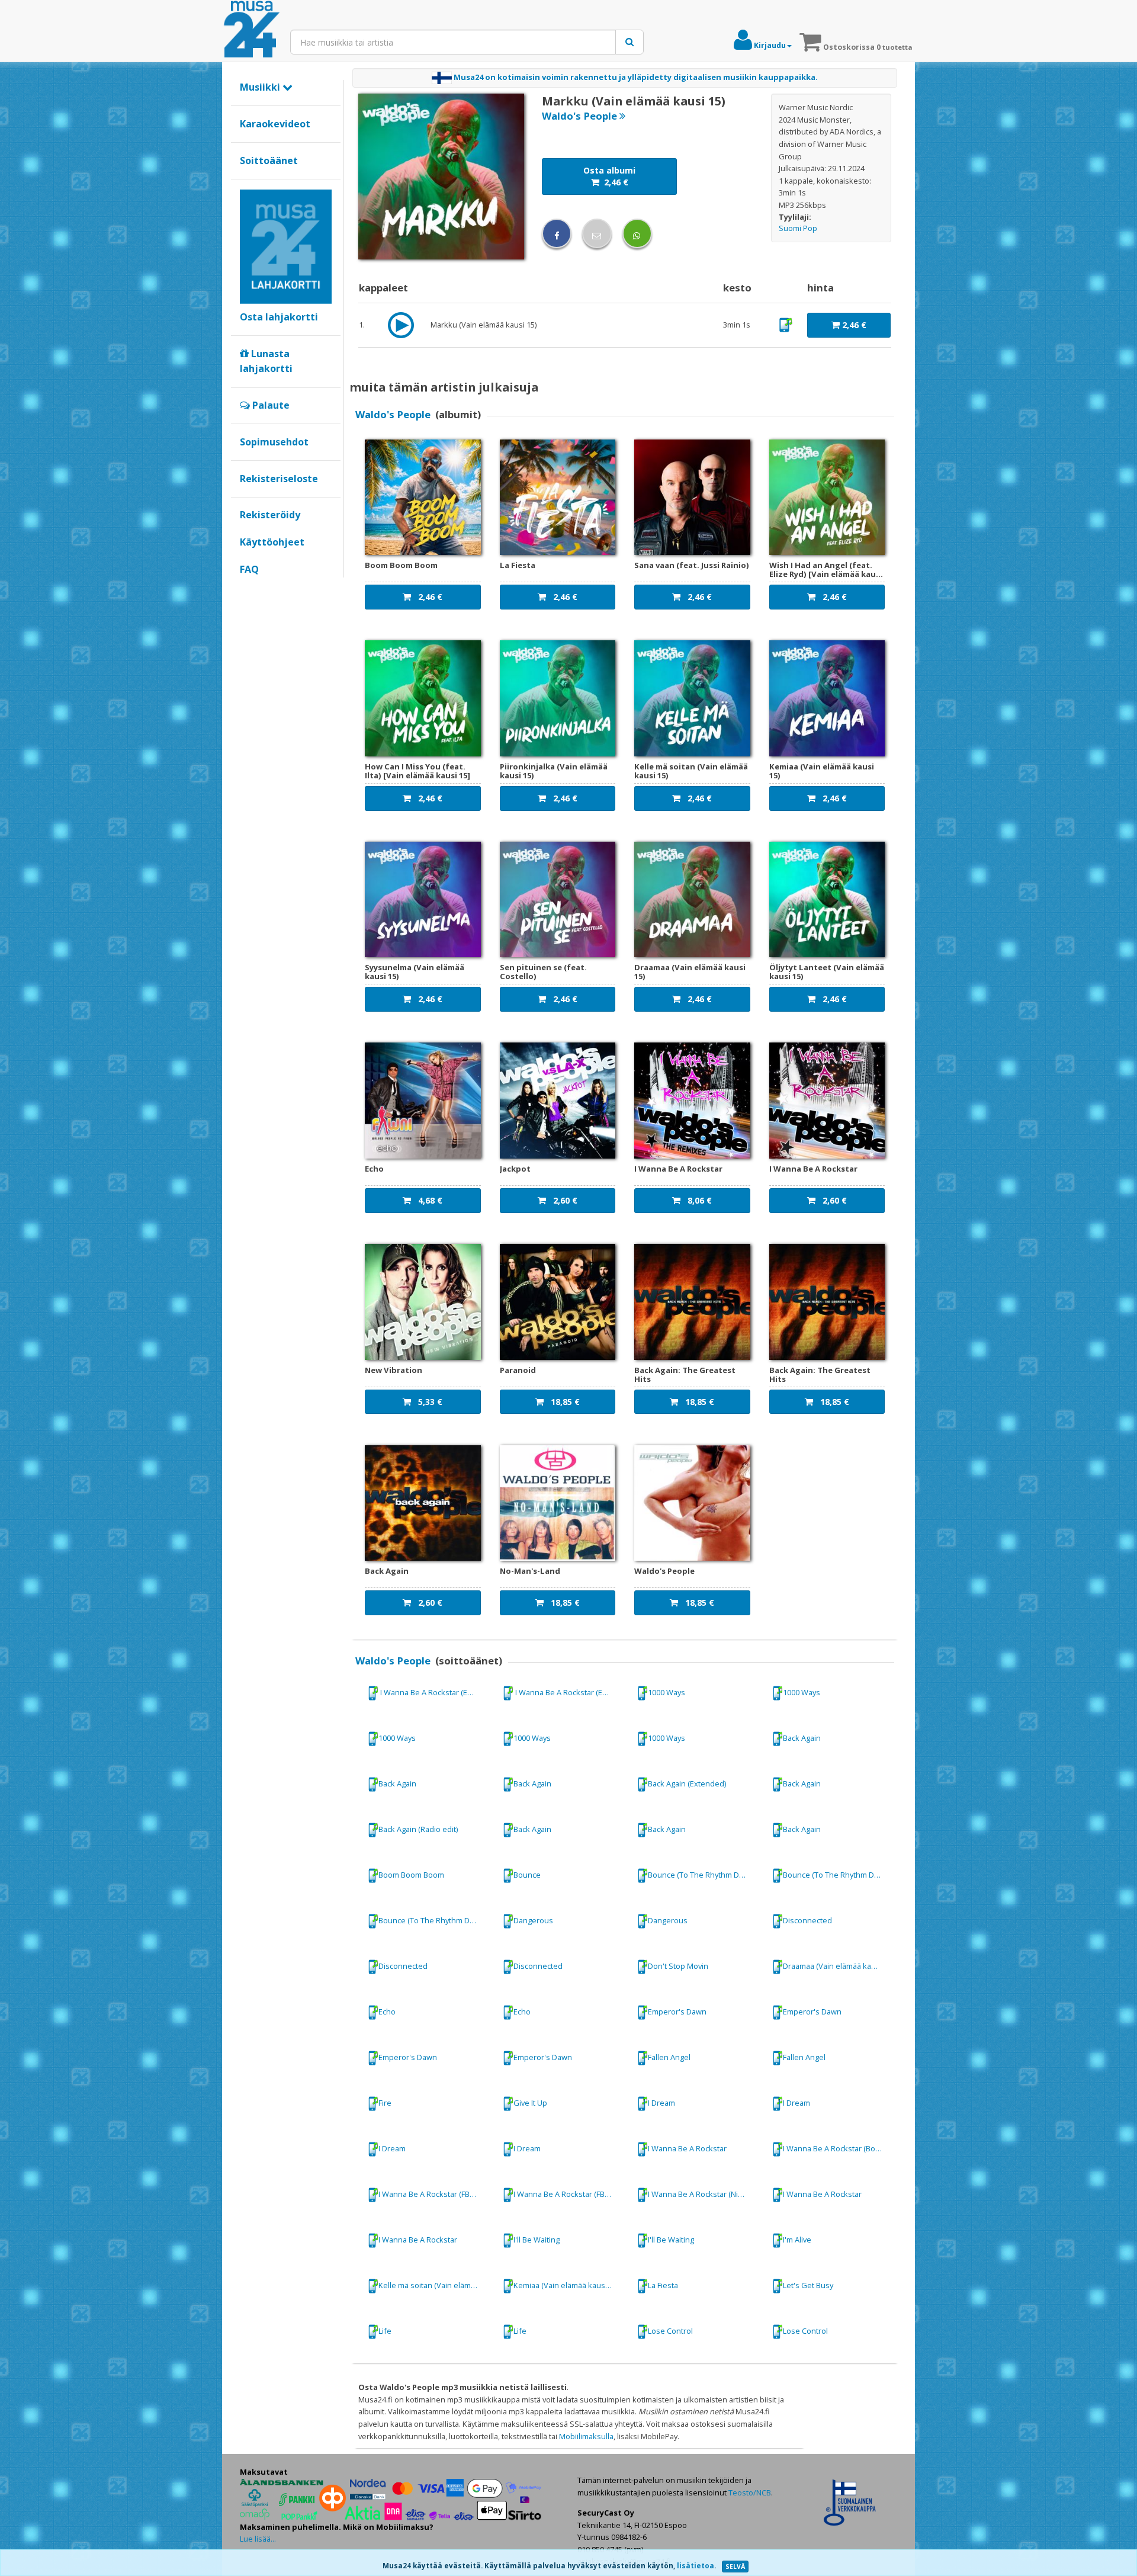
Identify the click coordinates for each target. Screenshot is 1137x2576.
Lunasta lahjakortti (266, 361)
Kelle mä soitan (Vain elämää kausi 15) (434, 2285)
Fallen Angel (669, 2057)
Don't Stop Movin (678, 1966)
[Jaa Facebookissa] (557, 233)
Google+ (246, 589)
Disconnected (807, 1920)
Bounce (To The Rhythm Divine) (703, 1875)
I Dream (661, 2103)
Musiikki (261, 87)
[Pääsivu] (252, 30)
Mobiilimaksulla (586, 2436)
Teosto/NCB (750, 2492)
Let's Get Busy (808, 2285)
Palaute (270, 405)
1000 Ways (667, 1692)
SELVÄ (735, 2567)
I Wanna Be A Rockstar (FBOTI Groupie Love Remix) (434, 2194)
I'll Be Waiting (537, 2240)
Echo (387, 2012)
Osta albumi (609, 176)
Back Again (802, 1738)
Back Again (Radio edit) (418, 1829)
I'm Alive (797, 2240)
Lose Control (670, 2331)
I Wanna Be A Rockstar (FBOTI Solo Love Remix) (569, 2194)
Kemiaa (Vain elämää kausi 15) (566, 2285)
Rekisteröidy (270, 515)
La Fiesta (663, 2285)
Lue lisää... (258, 2539)
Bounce (527, 1875)
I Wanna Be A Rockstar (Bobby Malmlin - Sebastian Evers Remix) (839, 2148)
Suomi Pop (798, 228)
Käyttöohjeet (272, 542)
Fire (385, 2103)
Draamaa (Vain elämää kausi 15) (838, 1966)
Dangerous (533, 1920)
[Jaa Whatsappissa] (637, 233)
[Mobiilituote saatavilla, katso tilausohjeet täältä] (786, 324)
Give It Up (530, 2103)
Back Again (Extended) (687, 1783)
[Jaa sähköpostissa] (597, 233)
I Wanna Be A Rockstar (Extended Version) (434, 1692)
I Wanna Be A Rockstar (687, 2148)
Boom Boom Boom (411, 1875)
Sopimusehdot (274, 442)
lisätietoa (696, 2566)
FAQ (249, 569)
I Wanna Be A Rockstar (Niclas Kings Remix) (704, 2194)
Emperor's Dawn (677, 2012)
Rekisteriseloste (279, 479)
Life (385, 2331)
